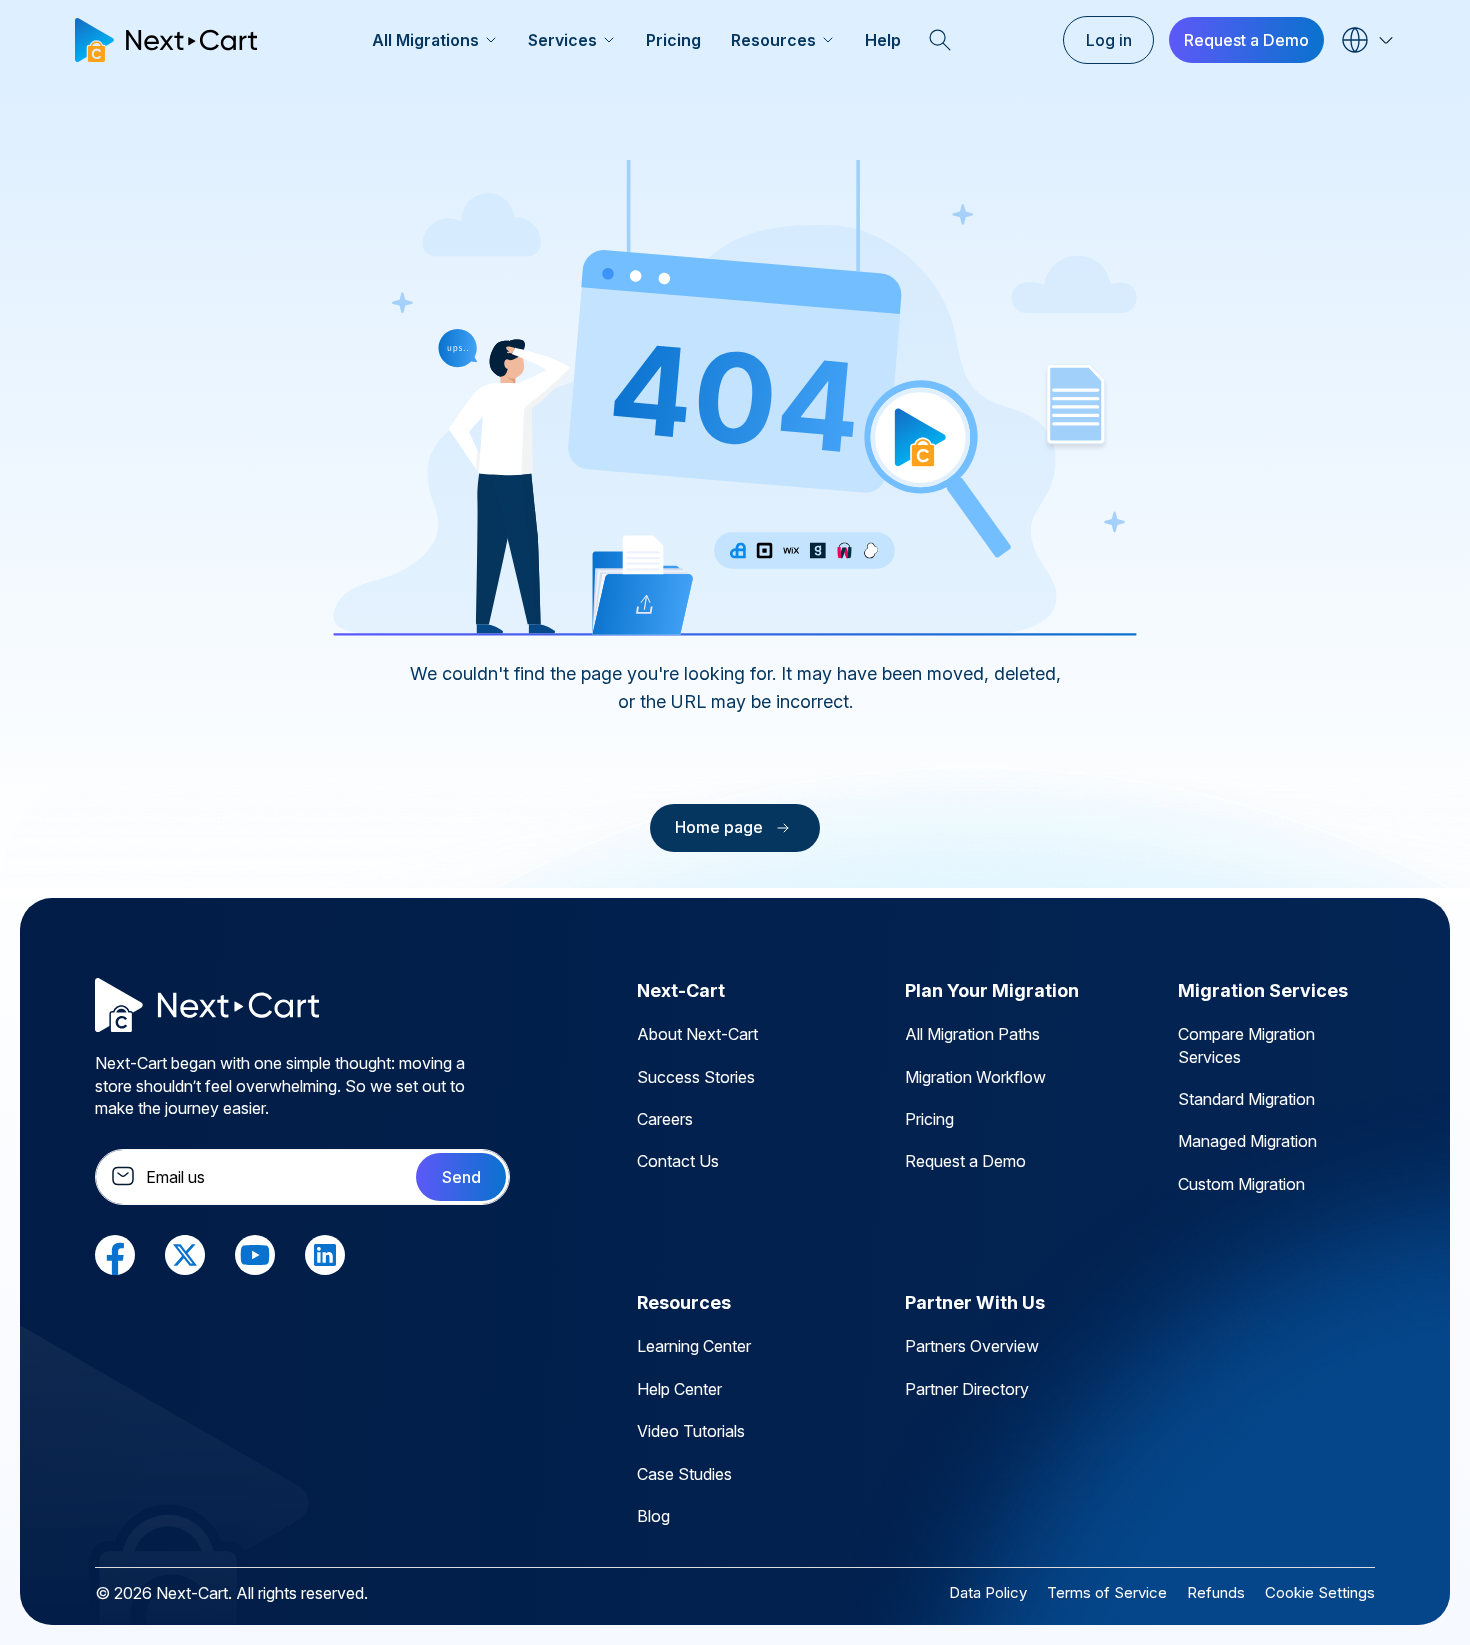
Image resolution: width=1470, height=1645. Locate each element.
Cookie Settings (1320, 1592)
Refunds (1216, 1592)
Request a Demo (1246, 40)
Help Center (679, 1389)
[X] (185, 1254)
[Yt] (255, 1254)
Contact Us (678, 1161)
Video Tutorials (691, 1431)
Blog (653, 1516)
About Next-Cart (697, 1034)
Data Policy (988, 1592)
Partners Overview (972, 1346)
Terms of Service (1107, 1592)
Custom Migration (1241, 1184)
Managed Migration (1247, 1141)
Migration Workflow (975, 1077)
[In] (325, 1254)
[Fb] (115, 1254)
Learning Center (694, 1346)
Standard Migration (1246, 1099)
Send (461, 1177)
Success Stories (696, 1077)
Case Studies (684, 1474)
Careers (665, 1119)
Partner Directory (967, 1389)
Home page (719, 827)
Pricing (673, 40)
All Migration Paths (972, 1034)
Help (883, 40)
